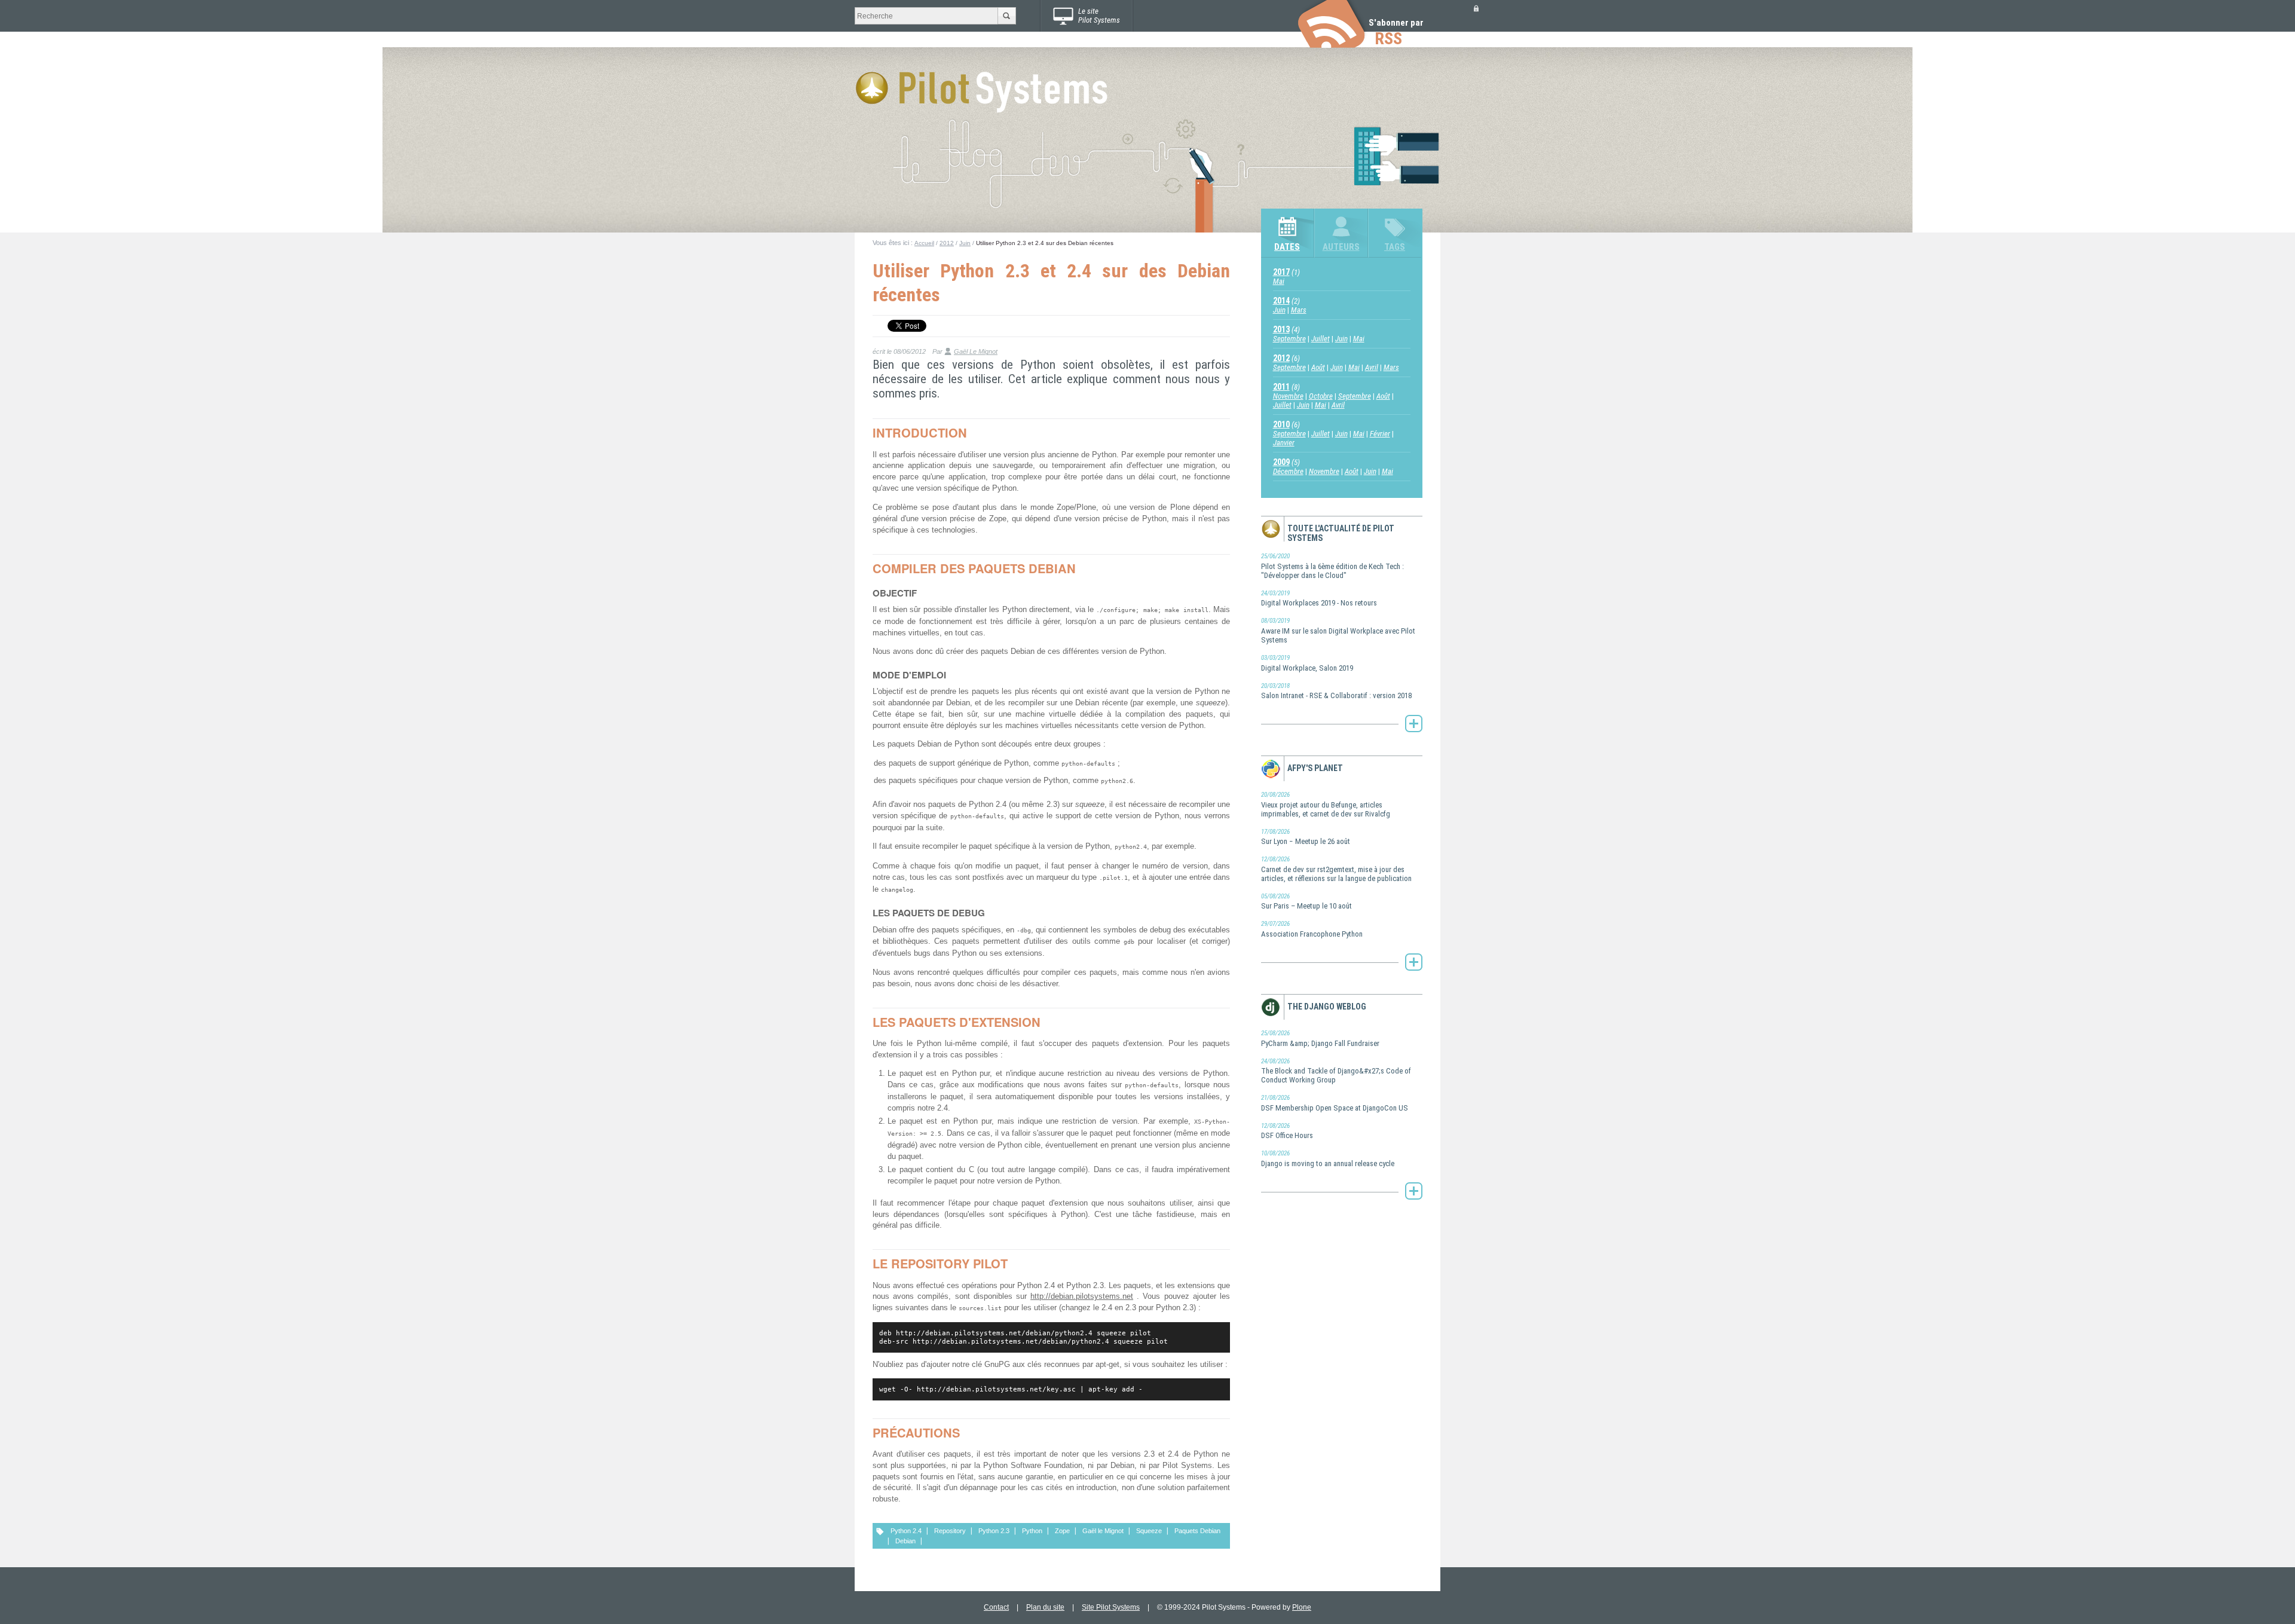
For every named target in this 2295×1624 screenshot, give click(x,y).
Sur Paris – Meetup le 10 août (1306, 902)
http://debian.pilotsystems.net (1082, 1296)
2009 (1281, 462)
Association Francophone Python (1312, 929)
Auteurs (1341, 247)
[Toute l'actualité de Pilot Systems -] (1413, 723)
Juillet (1321, 339)
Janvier (1284, 443)
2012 (947, 243)
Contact (996, 1607)
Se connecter (1476, 8)
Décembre (1288, 471)
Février (1380, 434)
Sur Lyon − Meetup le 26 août (1306, 837)
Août (1318, 367)
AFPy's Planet (1315, 768)
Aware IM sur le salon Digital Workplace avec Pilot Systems (1338, 631)
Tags (1395, 247)
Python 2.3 (994, 1531)
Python (1032, 1531)
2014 (1281, 301)
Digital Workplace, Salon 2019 (1307, 663)
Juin (965, 243)
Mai (1279, 281)
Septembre (1289, 339)
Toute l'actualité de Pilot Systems (1341, 533)
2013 (1281, 329)
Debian (905, 1541)
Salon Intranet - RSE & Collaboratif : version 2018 (1336, 691)
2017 (1281, 272)
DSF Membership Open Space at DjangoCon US (1335, 1103)
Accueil (924, 243)
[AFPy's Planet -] (1413, 962)
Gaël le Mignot (1103, 1531)
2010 (1281, 424)
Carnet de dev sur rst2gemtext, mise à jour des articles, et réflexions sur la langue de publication (1336, 869)
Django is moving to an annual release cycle (1328, 1159)
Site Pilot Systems (1111, 1607)
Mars (1299, 310)
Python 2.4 (906, 1531)
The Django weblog (1327, 1007)
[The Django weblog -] (1413, 1191)
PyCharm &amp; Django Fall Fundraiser (1320, 1039)
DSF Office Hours (1287, 1131)
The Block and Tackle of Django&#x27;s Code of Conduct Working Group (1336, 1071)
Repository (950, 1531)
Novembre (1288, 396)
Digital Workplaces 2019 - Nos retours (1319, 599)
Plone (1302, 1607)
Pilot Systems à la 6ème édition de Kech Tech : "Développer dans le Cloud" (1332, 566)
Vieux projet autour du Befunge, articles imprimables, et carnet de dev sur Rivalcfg (1326, 805)
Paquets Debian (1197, 1531)
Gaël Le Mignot (976, 351)
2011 (1281, 387)
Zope (1062, 1531)
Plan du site (1045, 1607)
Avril (1372, 367)
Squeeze (1149, 1531)
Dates (1287, 247)
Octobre (1321, 396)
